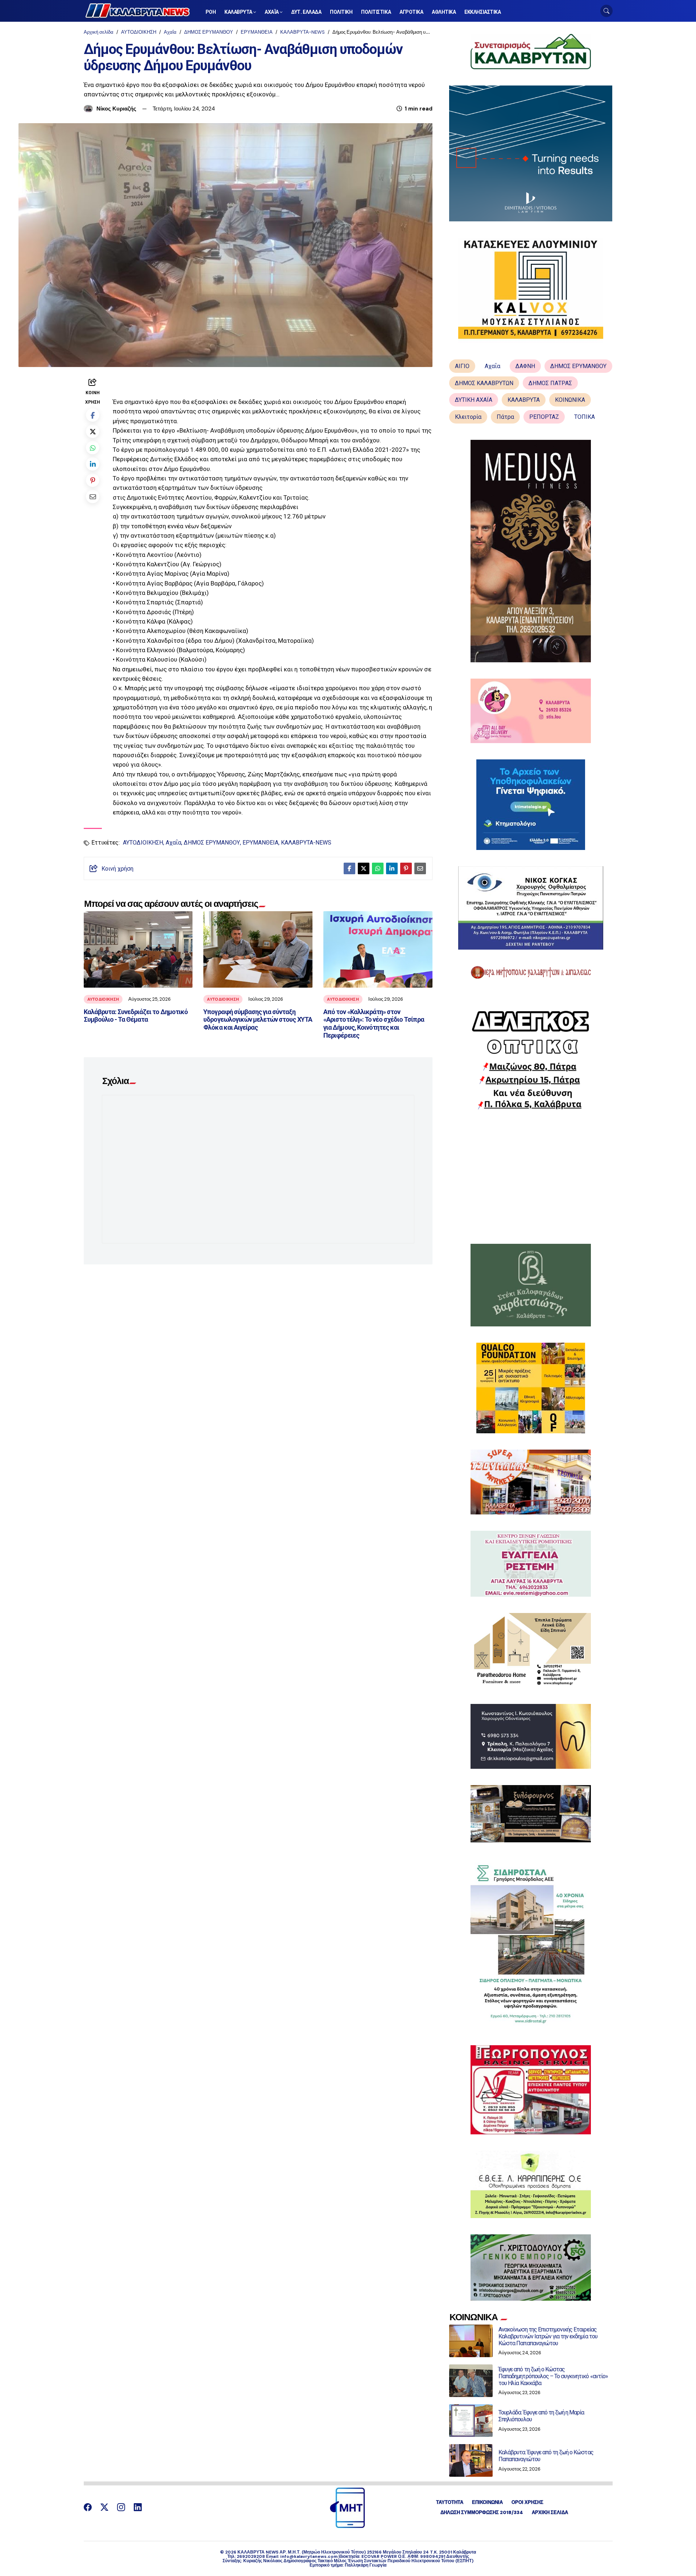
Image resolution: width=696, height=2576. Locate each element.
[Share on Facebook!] (93, 415)
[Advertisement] (531, 1177)
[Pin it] (93, 480)
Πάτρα (505, 417)
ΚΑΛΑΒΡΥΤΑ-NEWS (303, 32)
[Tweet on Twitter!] (93, 431)
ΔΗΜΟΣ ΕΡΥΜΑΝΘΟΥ (209, 32)
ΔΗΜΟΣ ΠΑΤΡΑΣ (550, 383)
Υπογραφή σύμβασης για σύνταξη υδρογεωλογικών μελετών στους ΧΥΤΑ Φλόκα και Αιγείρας (258, 1020)
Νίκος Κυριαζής (116, 109)
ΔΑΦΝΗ (525, 366)
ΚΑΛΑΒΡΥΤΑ (524, 400)
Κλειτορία (468, 417)
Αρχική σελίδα (99, 32)
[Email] (93, 497)
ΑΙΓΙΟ (462, 366)
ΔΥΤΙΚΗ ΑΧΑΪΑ (474, 400)
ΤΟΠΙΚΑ (585, 417)
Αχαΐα (170, 32)
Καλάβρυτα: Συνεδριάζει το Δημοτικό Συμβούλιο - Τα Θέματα (136, 1016)
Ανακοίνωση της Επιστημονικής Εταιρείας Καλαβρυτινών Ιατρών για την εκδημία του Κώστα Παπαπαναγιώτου (548, 2336)
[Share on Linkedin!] (93, 464)
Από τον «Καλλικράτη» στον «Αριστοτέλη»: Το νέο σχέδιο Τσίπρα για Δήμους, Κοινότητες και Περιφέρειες (374, 1024)
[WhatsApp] (93, 448)
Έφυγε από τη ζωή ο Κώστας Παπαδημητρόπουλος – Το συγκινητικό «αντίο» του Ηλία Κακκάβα (553, 2376)
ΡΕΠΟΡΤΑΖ (544, 417)
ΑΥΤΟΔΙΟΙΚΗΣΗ (139, 32)
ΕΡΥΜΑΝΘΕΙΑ (257, 32)
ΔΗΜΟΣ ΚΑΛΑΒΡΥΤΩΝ (484, 383)
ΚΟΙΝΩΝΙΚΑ (570, 400)
